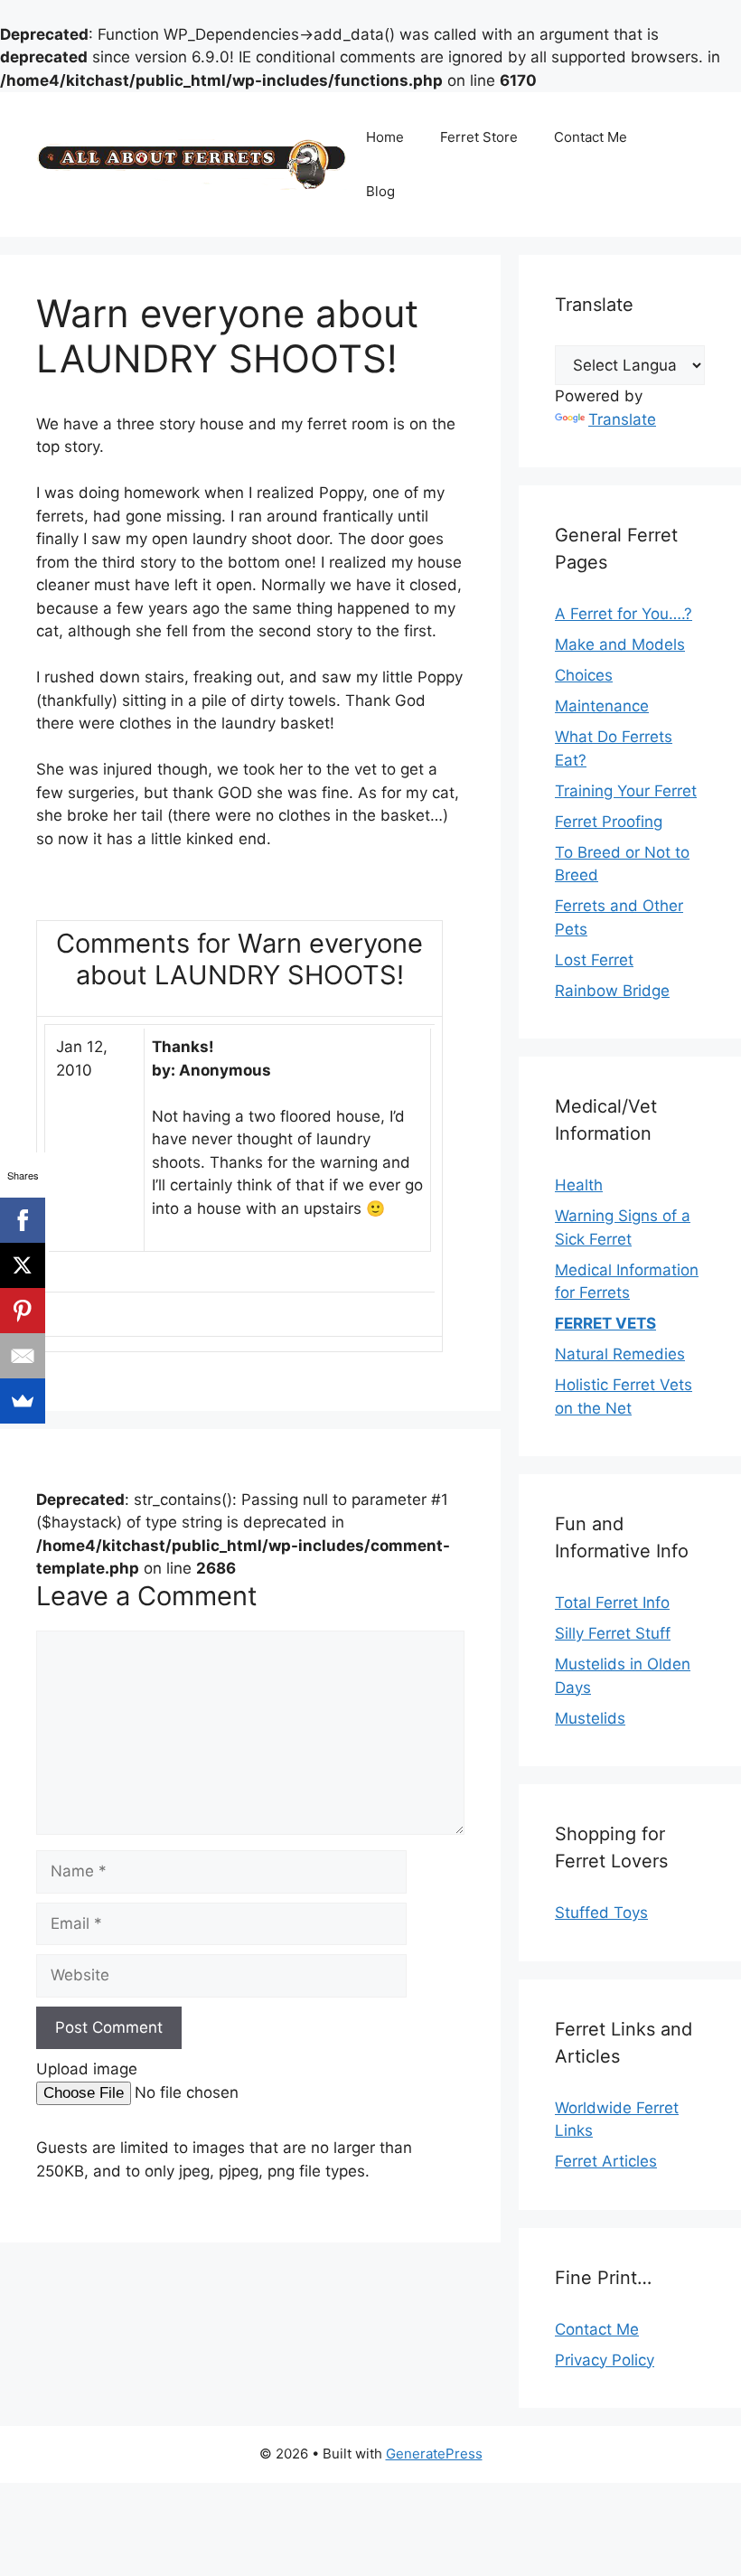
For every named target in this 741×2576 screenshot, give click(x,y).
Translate (622, 419)
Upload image (87, 2069)
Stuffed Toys (601, 1913)
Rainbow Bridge (612, 991)
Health (579, 1185)
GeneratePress (434, 2454)
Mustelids (590, 1718)
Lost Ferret (594, 960)
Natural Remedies (620, 1354)
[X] (23, 1265)
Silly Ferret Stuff (613, 1633)
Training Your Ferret (626, 791)
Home (385, 137)
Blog (380, 191)
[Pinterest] (23, 1311)
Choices (584, 675)
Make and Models (620, 644)
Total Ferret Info (612, 1603)
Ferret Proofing (609, 822)
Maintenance (602, 706)
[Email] (23, 1356)
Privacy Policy (605, 2360)
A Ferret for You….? (624, 614)
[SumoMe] (23, 1401)
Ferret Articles (606, 2161)
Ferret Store (479, 137)
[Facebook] (23, 1220)
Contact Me (591, 137)
